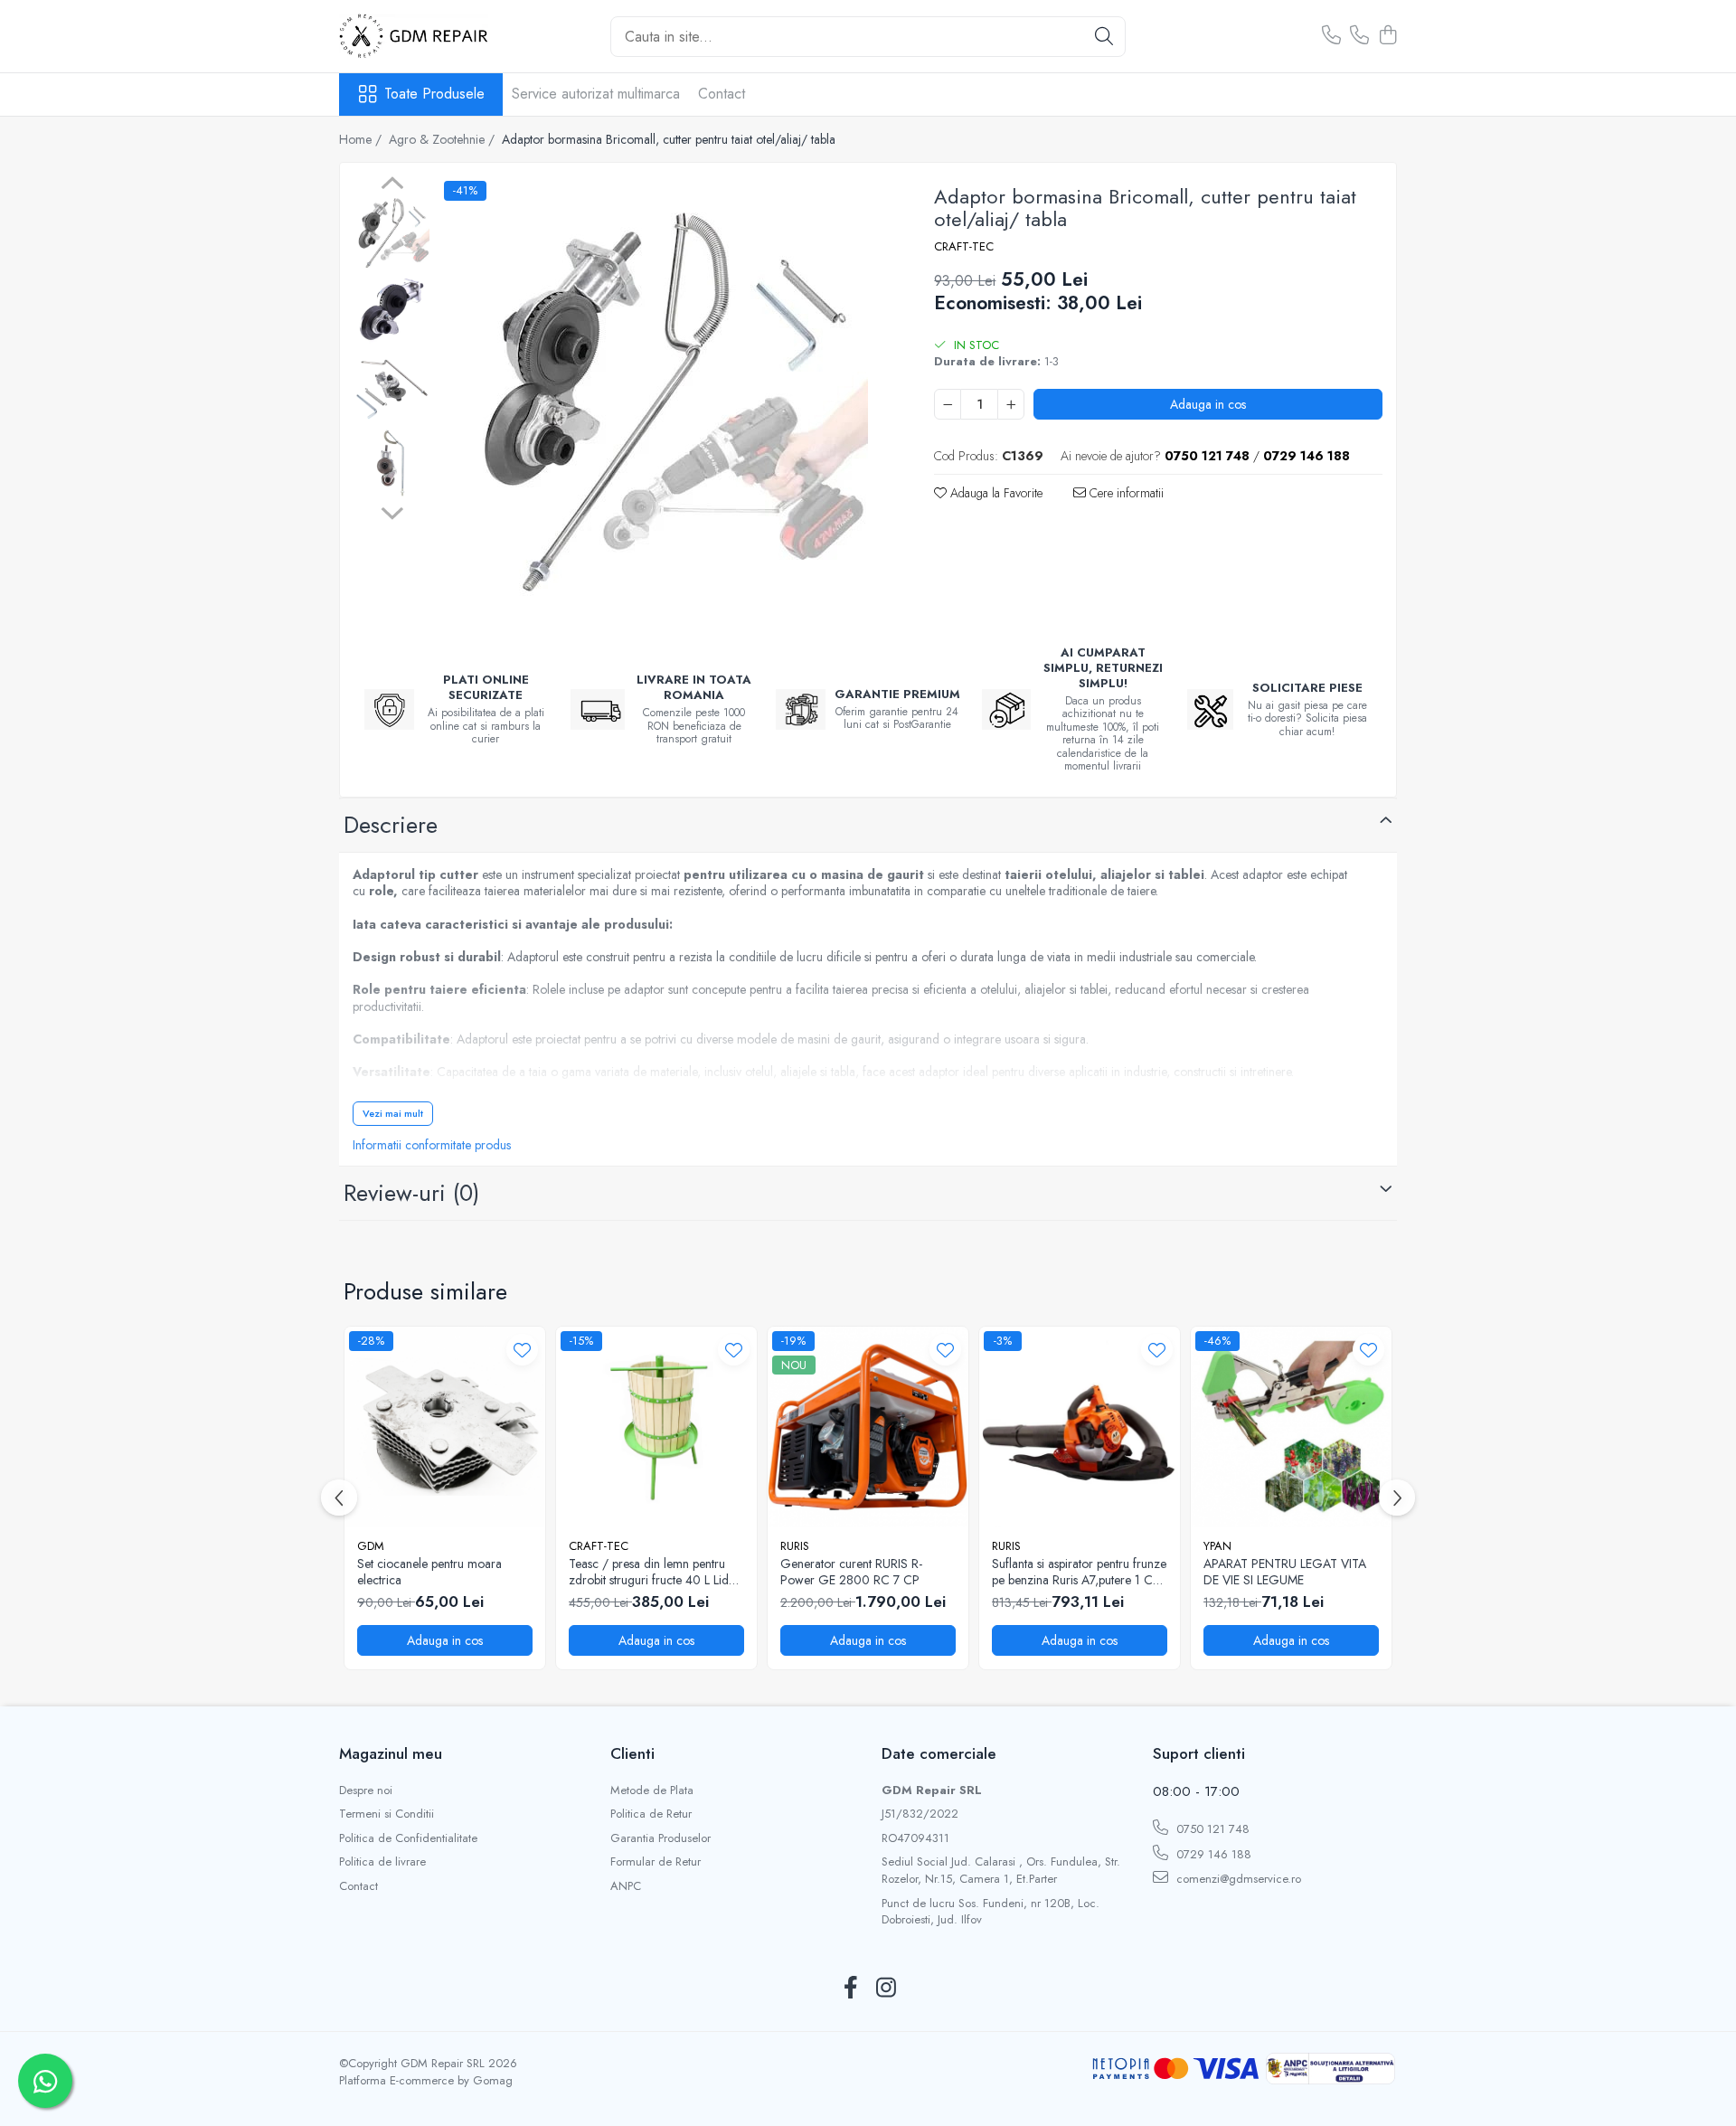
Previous (392, 185)
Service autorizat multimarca (596, 94)
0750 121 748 (1211, 1829)
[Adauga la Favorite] (522, 1350)
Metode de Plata (652, 1791)
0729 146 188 (1212, 1854)
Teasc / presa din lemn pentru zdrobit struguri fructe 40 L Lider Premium (654, 1572)
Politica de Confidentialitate (408, 1838)
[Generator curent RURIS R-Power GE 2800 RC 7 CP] (868, 1427)
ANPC (626, 1886)
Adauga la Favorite (995, 493)
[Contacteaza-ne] (1331, 36)
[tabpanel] (664, 402)
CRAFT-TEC (964, 247)
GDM (371, 1546)
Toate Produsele (434, 94)
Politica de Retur (651, 1814)
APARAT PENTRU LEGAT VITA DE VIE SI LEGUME (1285, 1572)
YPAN (1217, 1546)
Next (392, 511)
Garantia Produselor (660, 1838)
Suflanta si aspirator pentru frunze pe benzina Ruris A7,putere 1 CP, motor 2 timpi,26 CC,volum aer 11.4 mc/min (1079, 1572)
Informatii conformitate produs (432, 1145)
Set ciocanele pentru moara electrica (429, 1572)
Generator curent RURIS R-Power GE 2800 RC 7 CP (851, 1572)
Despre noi (366, 1791)
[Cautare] (1104, 37)
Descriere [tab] (391, 825)
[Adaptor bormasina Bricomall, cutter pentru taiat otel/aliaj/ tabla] (664, 402)
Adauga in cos (1208, 404)
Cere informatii (1125, 493)
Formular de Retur (656, 1862)
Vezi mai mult (393, 1113)
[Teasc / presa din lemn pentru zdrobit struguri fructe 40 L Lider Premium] (656, 1427)
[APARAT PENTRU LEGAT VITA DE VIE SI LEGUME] (1291, 1427)
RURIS (795, 1546)
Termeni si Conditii (387, 1814)
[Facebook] (850, 1989)
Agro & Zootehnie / (443, 139)
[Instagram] (886, 1989)
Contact (722, 94)
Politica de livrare (382, 1862)
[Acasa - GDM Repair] (429, 36)
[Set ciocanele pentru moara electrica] (445, 1427)
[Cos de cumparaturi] (1387, 36)
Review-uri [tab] (411, 1193)
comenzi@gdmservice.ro (1237, 1879)
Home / (362, 139)
